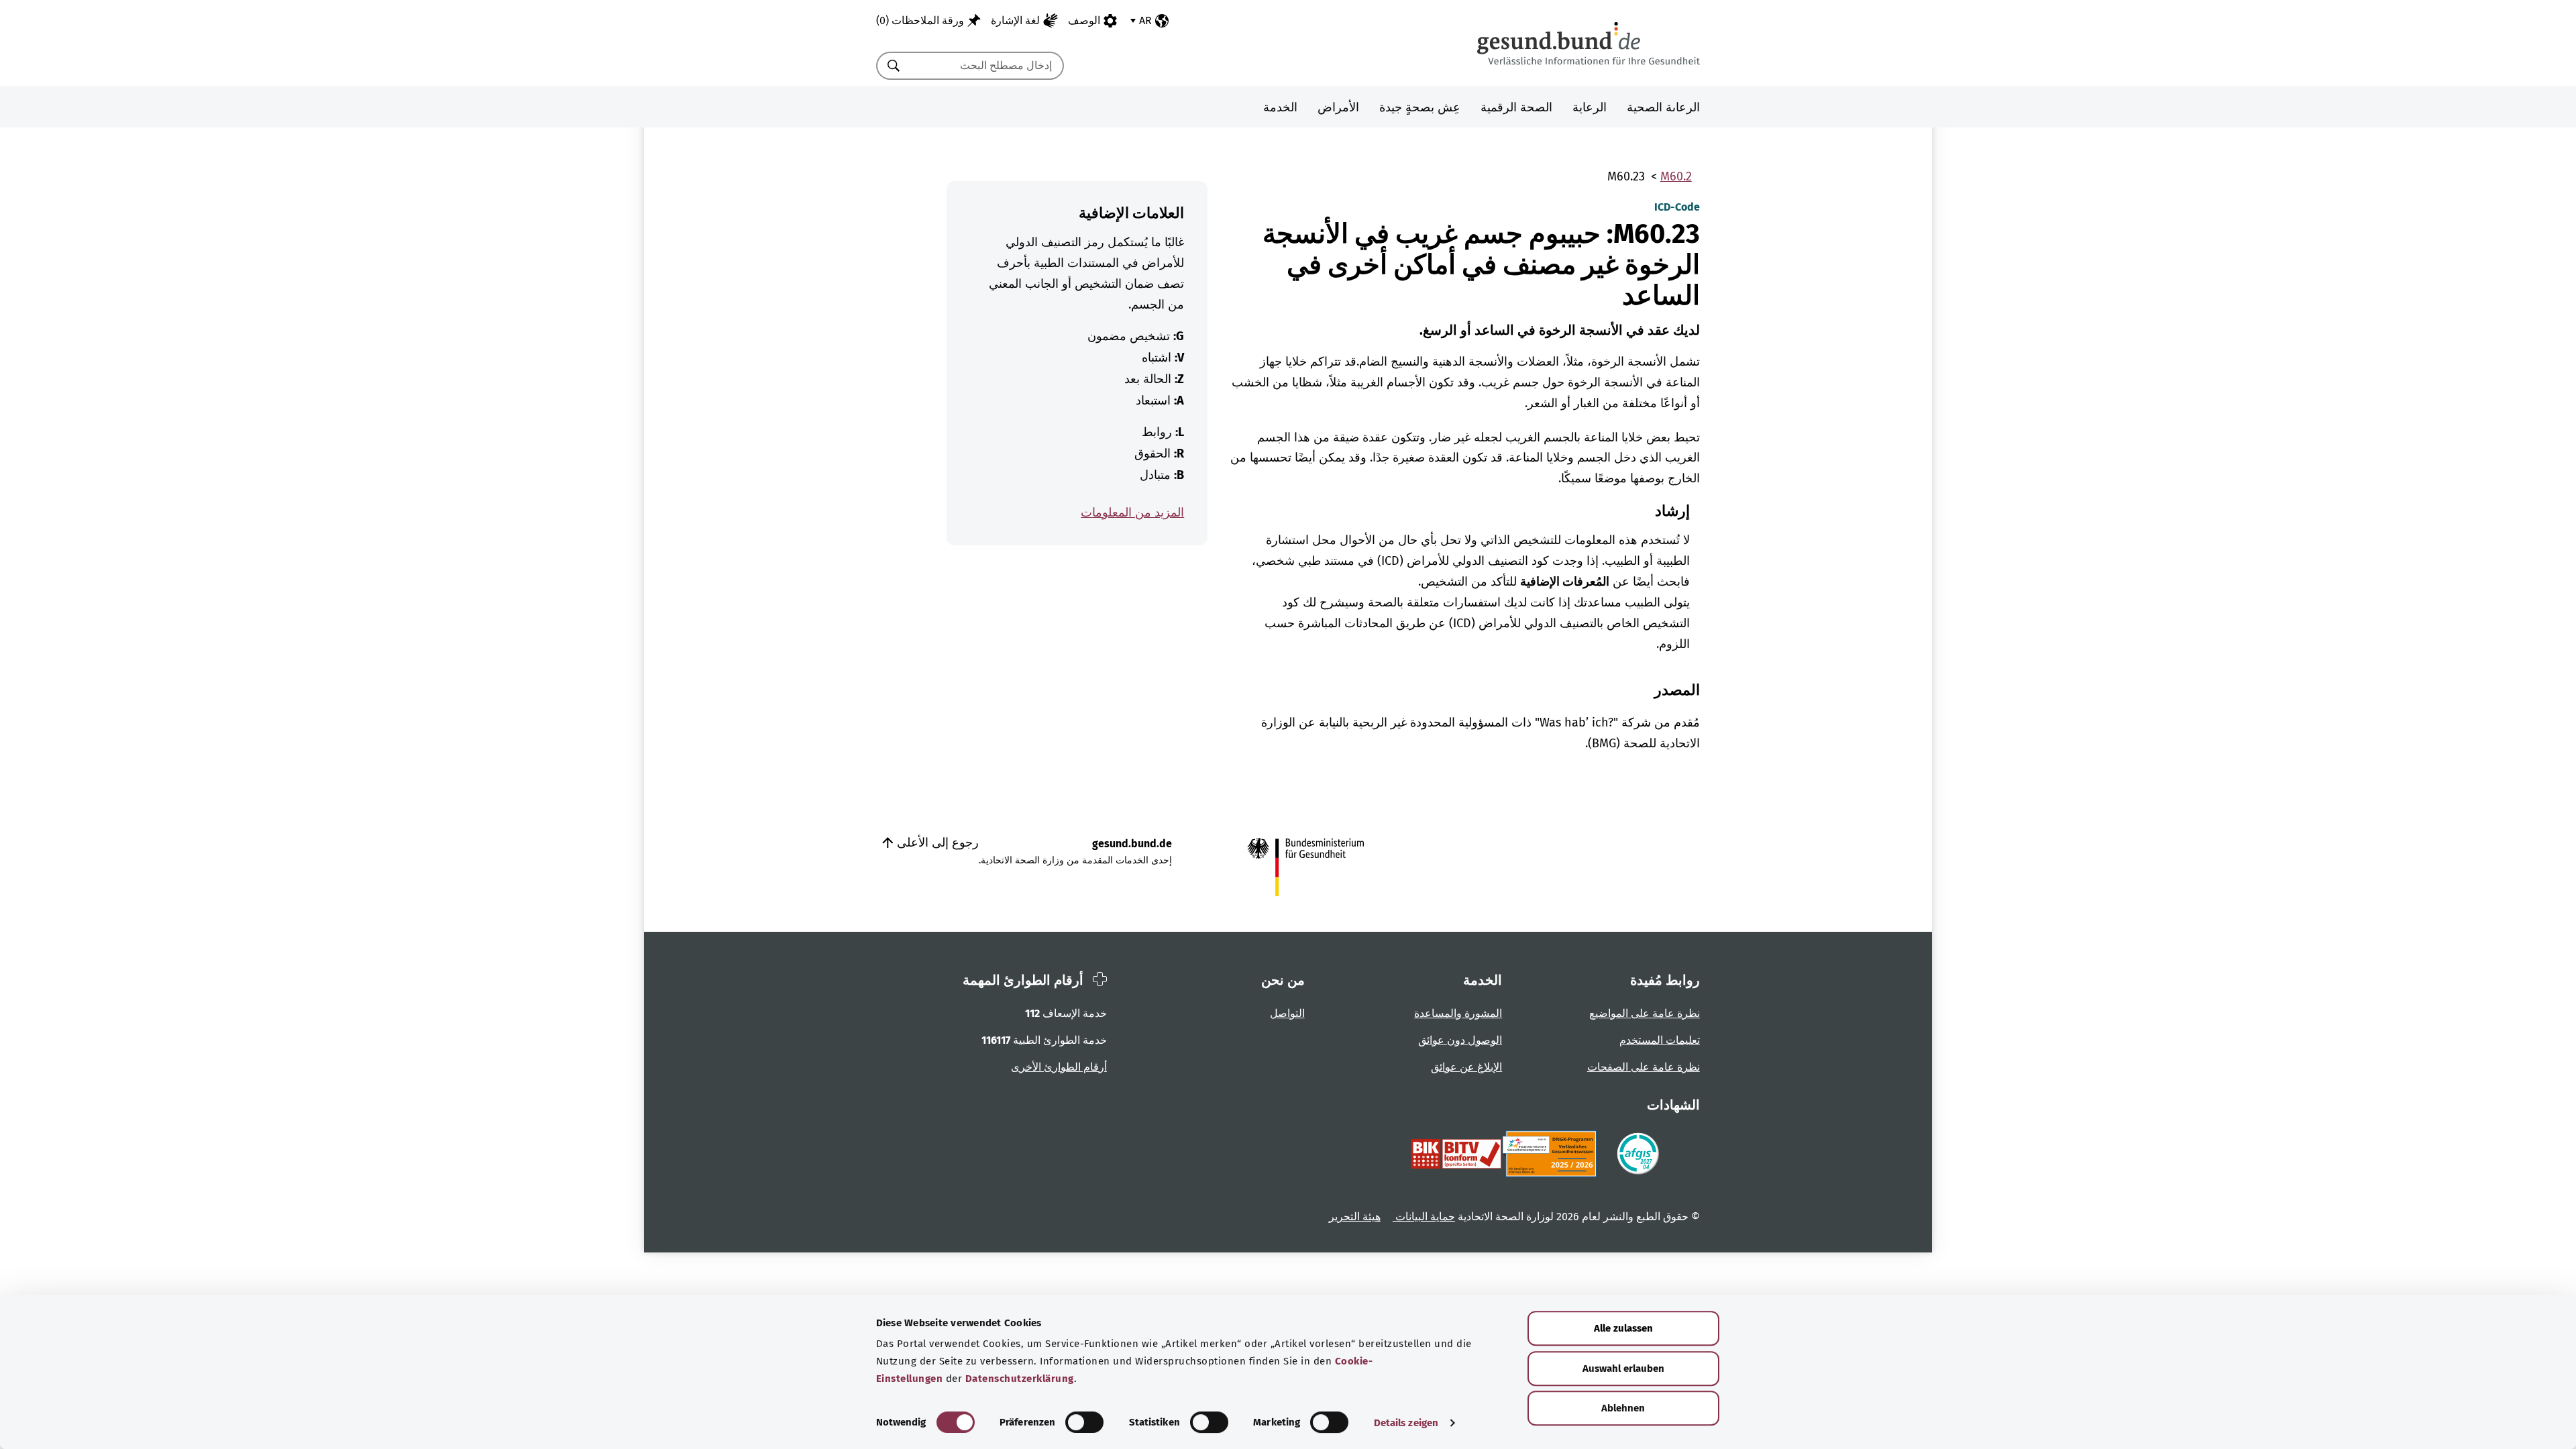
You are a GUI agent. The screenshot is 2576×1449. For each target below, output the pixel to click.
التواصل (1287, 1013)
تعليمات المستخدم (1660, 1040)
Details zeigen (1406, 1423)
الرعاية (1590, 107)
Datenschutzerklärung (1020, 1379)
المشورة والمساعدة (1458, 1013)
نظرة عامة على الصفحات (1644, 1067)
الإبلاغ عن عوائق (1466, 1067)
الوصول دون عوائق (1460, 1040)
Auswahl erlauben (1623, 1368)
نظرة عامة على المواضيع (1645, 1013)
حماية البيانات (1424, 1217)
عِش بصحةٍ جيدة (1420, 107)
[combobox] (987, 66)
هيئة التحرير (1355, 1217)
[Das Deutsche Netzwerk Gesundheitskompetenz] (1552, 1154)
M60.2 (1676, 176)
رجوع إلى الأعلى (936, 843)
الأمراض (1338, 107)
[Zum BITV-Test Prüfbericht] (1456, 1154)
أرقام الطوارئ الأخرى (1059, 1067)
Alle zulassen (1623, 1328)
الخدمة (1280, 107)
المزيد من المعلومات (1132, 513)
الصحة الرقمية (1516, 107)
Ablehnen (1623, 1408)
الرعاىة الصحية (1663, 107)
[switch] (1084, 1422)
